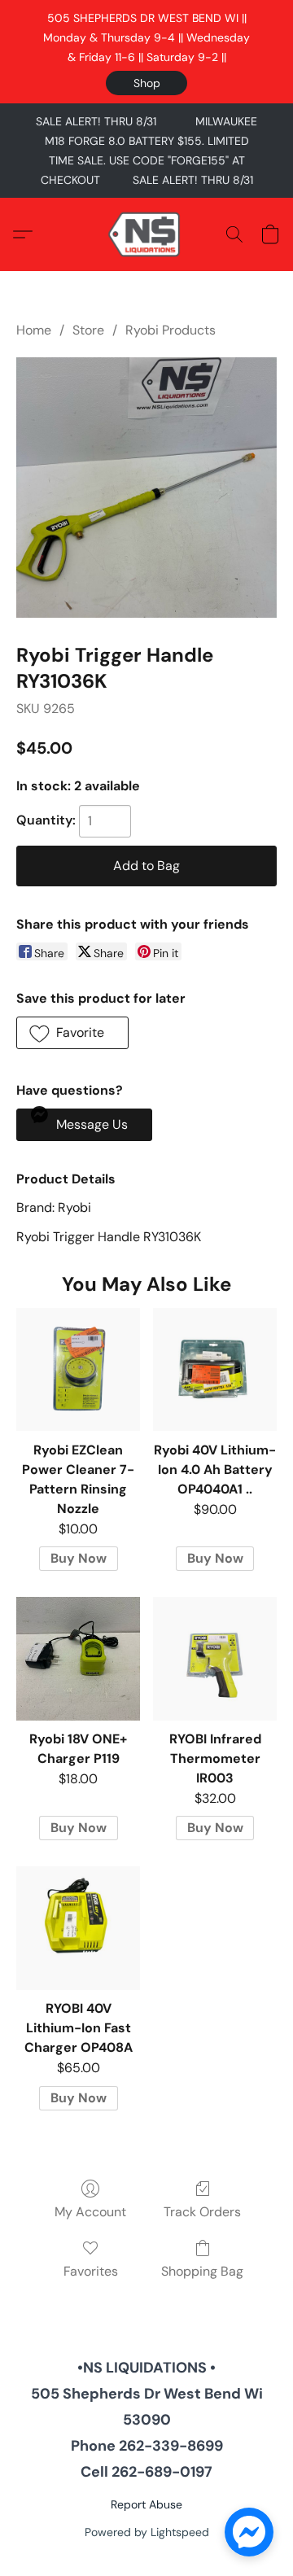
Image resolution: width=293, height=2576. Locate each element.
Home (34, 330)
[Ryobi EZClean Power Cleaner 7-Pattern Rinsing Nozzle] (78, 1370)
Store (88, 330)
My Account (90, 2212)
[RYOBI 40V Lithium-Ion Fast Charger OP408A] (78, 1928)
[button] (146, 83)
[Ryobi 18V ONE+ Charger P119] (78, 1659)
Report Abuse (146, 2504)
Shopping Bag (202, 2271)
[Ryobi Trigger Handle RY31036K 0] (146, 488)
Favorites (91, 2271)
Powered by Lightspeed (147, 2532)
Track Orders (202, 2212)
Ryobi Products (171, 330)
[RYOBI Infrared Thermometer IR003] (215, 1659)
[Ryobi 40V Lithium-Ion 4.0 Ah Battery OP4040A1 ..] (215, 1370)
